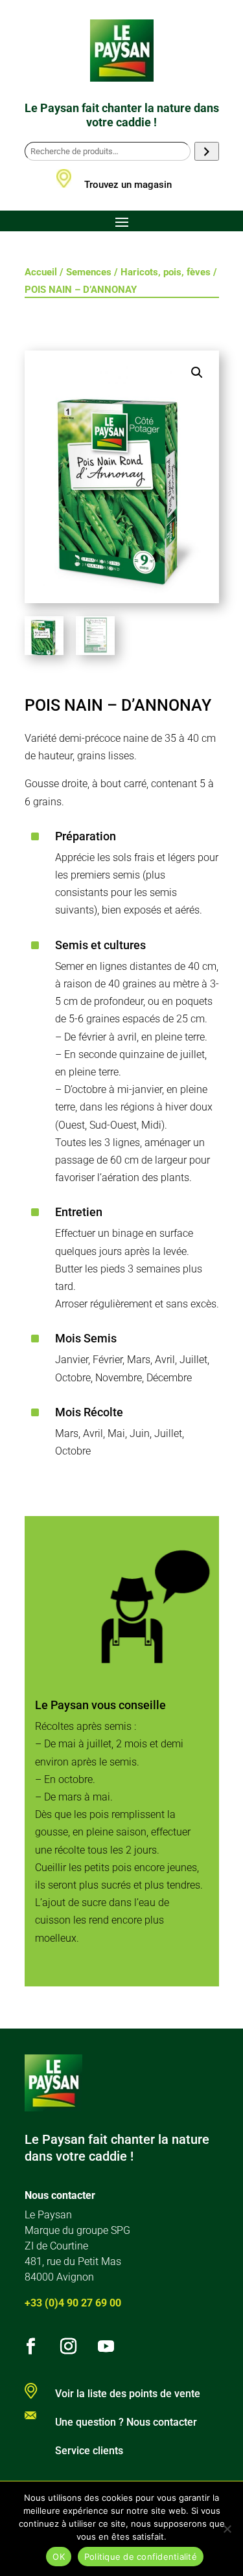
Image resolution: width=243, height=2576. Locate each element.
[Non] (227, 2529)
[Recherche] (206, 151)
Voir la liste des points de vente (128, 2394)
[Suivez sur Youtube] (106, 2347)
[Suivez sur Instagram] (69, 2347)
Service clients (89, 2451)
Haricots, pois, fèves (166, 272)
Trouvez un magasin (128, 185)
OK (59, 2557)
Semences (89, 272)
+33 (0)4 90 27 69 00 (73, 2303)
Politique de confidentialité (141, 2557)
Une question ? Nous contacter (126, 2422)
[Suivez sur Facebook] (31, 2347)
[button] (197, 373)
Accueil (41, 272)
